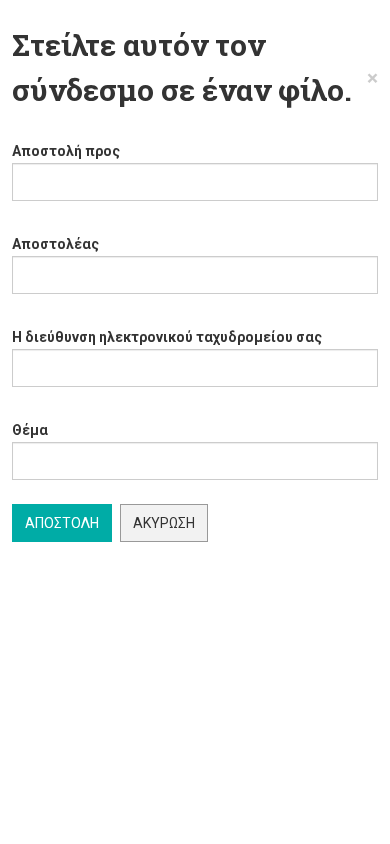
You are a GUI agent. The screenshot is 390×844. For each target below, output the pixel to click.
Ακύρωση (164, 523)
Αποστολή (62, 523)
